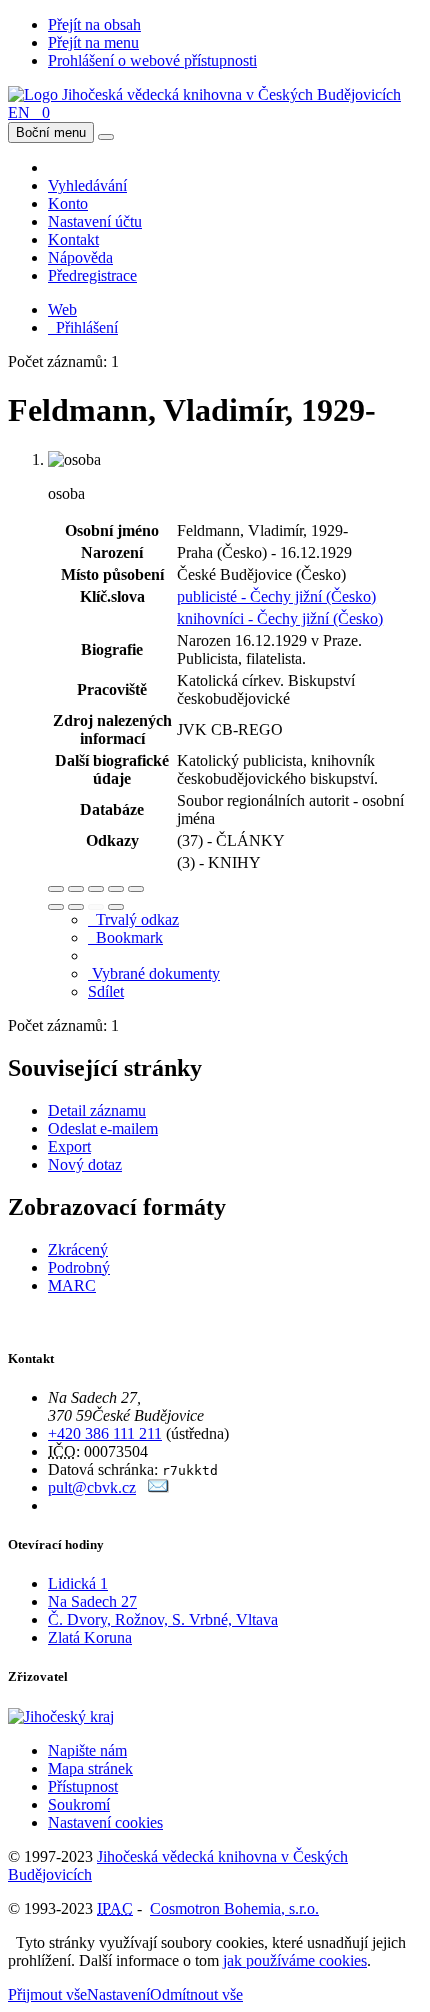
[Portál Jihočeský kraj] (85, 1716)
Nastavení (118, 1994)
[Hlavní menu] (106, 137)
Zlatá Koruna (90, 1637)
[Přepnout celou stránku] (116, 889)
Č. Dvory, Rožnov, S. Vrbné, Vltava (163, 1619)
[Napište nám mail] (158, 1487)
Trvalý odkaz (133, 919)
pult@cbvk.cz (92, 1487)
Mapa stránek (90, 1768)
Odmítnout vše (196, 1994)
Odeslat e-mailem (103, 1128)
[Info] (136, 889)
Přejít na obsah (94, 24)
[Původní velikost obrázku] (96, 889)
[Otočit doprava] (76, 907)
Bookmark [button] (125, 937)
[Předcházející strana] (96, 907)
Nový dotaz (85, 1164)
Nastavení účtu (95, 221)
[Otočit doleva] (56, 907)
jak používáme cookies (295, 1960)
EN (19, 112)
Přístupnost (83, 1786)
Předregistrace (92, 275)
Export (69, 1146)
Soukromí (79, 1804)
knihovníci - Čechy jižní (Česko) (280, 618)
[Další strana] (116, 907)
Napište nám (87, 1750)
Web (62, 309)
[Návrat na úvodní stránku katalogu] (204, 94)
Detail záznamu (97, 1110)
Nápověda (80, 257)
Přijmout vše (47, 1994)
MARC (72, 1285)
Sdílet (106, 991)
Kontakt (73, 239)
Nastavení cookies (105, 1822)
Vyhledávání (87, 185)
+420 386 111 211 (105, 1433)
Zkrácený (78, 1249)
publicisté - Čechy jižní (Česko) (276, 596)
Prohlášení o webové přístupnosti (152, 60)
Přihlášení (83, 327)
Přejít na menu (93, 42)
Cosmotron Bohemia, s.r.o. (234, 1908)
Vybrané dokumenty (154, 973)
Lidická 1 (78, 1583)
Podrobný (79, 1267)
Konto (68, 203)
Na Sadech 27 (92, 1601)
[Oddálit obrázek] (76, 889)
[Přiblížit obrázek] (56, 889)
